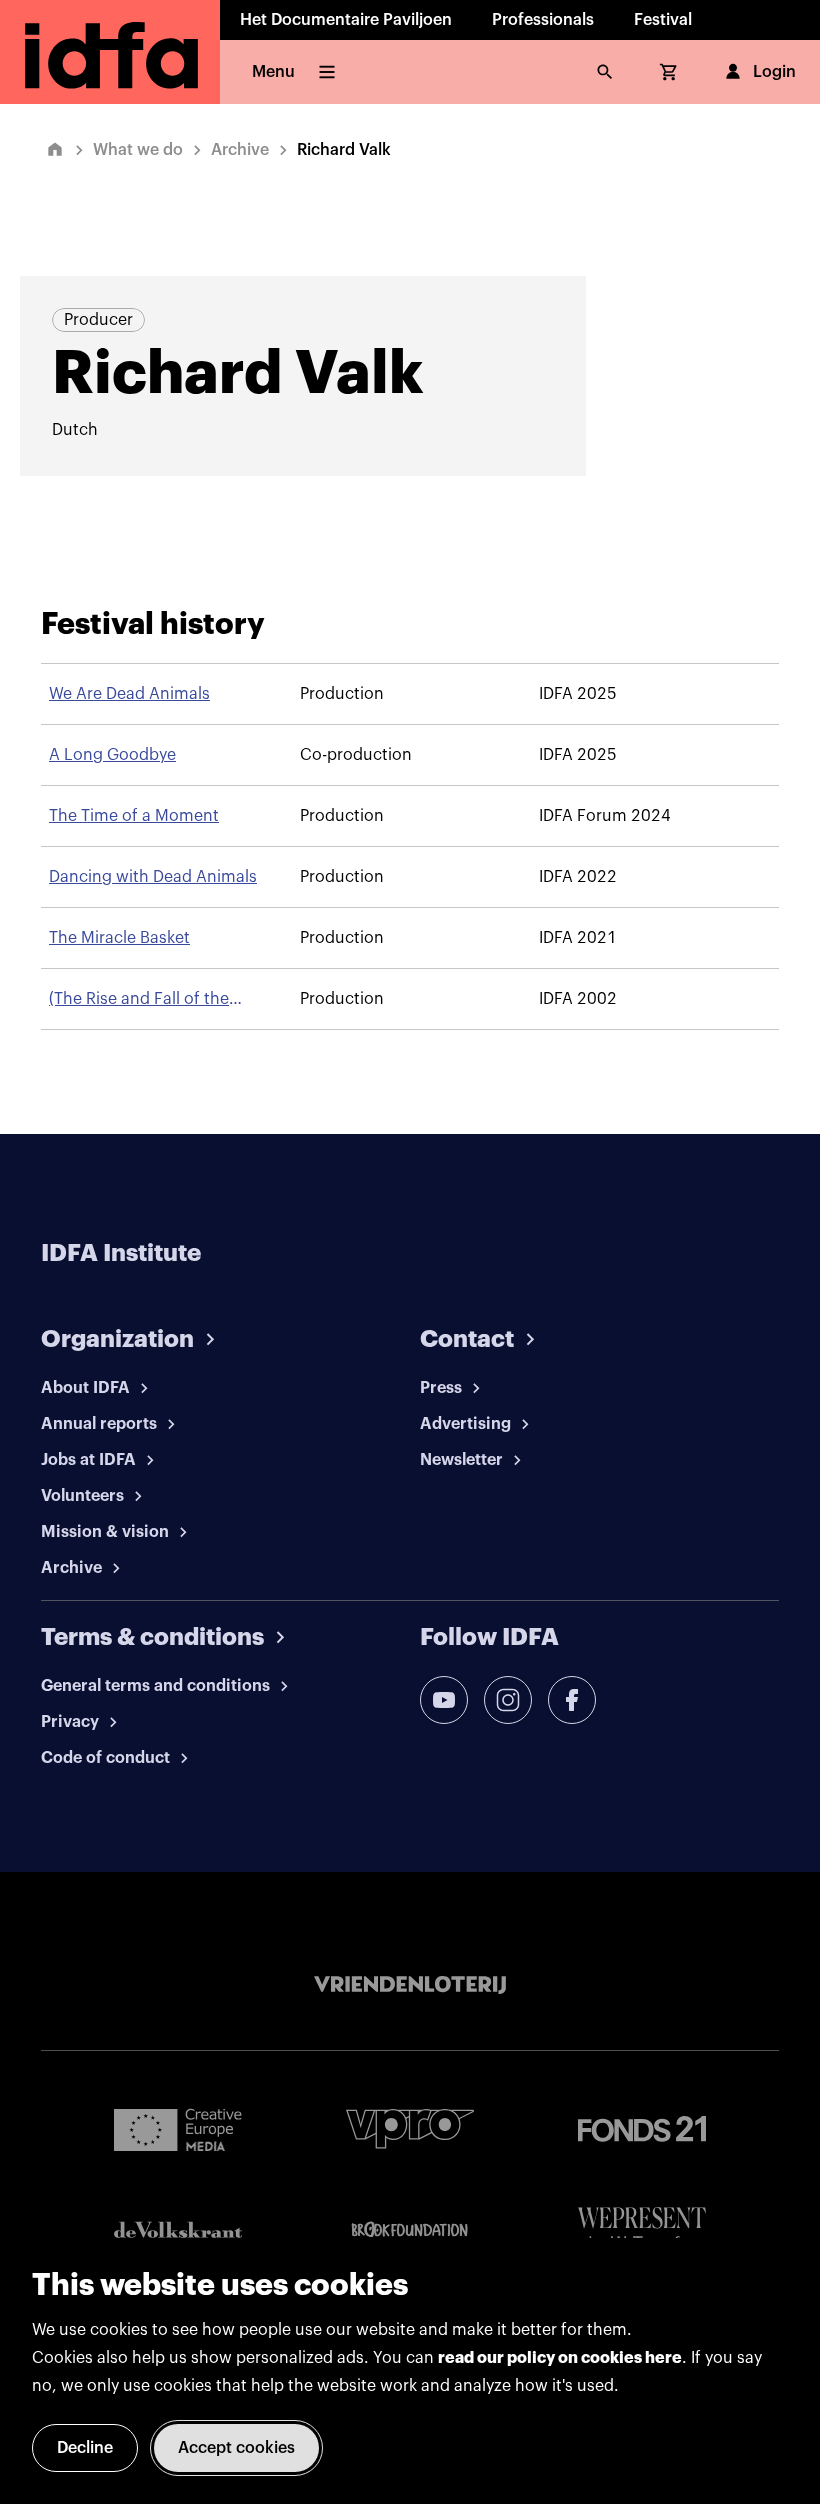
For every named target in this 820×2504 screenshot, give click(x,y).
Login (774, 72)
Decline (85, 2448)
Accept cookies (236, 2448)
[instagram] (508, 1700)
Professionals (543, 20)
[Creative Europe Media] (178, 2129)
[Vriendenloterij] (410, 1985)
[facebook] (572, 1700)
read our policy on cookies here (560, 2358)
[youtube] (444, 1700)
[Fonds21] (642, 2129)
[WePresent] (642, 2229)
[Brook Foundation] (410, 2230)
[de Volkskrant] (178, 2229)
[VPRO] (410, 2128)
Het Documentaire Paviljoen (346, 20)
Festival (663, 20)
